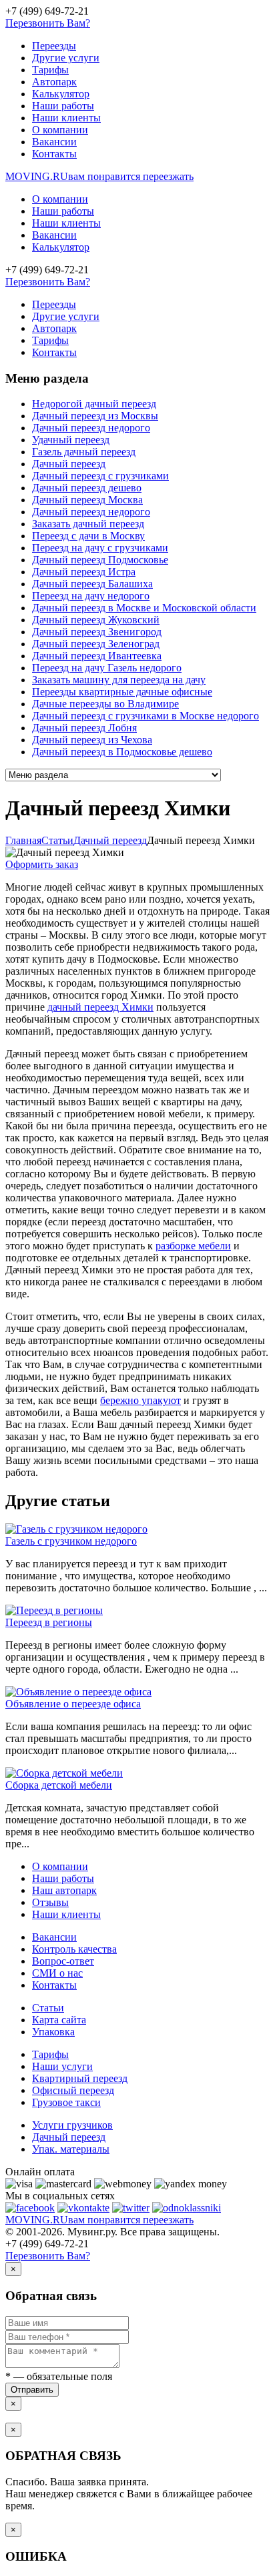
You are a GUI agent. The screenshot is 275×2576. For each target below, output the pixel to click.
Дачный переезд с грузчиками (100, 476)
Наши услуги (62, 2066)
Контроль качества (74, 1949)
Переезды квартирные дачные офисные (122, 692)
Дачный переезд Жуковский (96, 620)
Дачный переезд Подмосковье (100, 560)
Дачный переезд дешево (87, 488)
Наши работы (63, 106)
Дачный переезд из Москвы (95, 416)
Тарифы (50, 70)
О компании (60, 130)
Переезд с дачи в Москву (88, 536)
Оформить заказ (42, 864)
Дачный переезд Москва (87, 500)
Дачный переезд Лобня (84, 728)
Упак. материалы (71, 2149)
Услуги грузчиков (72, 2125)
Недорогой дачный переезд (94, 404)
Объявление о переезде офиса (73, 1704)
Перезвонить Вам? (48, 23)
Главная (23, 840)
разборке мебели (193, 1246)
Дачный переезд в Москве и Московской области (144, 608)
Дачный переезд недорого (91, 428)
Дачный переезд (69, 464)
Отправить (32, 2390)
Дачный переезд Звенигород (97, 632)
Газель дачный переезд (84, 452)
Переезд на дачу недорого (91, 596)
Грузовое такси (66, 2102)
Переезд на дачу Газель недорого (107, 668)
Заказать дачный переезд (88, 524)
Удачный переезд (71, 440)
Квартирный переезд (80, 2078)
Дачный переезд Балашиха (92, 584)
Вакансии (54, 142)
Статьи (48, 2008)
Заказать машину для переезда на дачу (119, 680)
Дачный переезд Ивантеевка (97, 656)
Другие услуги (66, 58)
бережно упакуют (141, 1400)
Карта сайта (59, 2020)
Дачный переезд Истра (84, 572)
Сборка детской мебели (59, 1785)
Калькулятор (61, 94)
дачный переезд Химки (100, 1007)
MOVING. (99, 176)
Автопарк (54, 82)
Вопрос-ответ (63, 1961)
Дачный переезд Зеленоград (96, 644)
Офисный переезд (73, 2090)
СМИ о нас (57, 1973)
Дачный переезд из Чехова (92, 740)
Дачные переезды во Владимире (105, 704)
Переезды (54, 46)
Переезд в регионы (49, 1622)
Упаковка (53, 2032)
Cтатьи (57, 840)
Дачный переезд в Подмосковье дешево (122, 752)
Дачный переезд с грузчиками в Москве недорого (146, 716)
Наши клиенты (66, 118)
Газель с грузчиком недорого (71, 1541)
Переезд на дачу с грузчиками (100, 548)
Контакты (54, 154)
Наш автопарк (64, 1890)
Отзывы (50, 1902)
